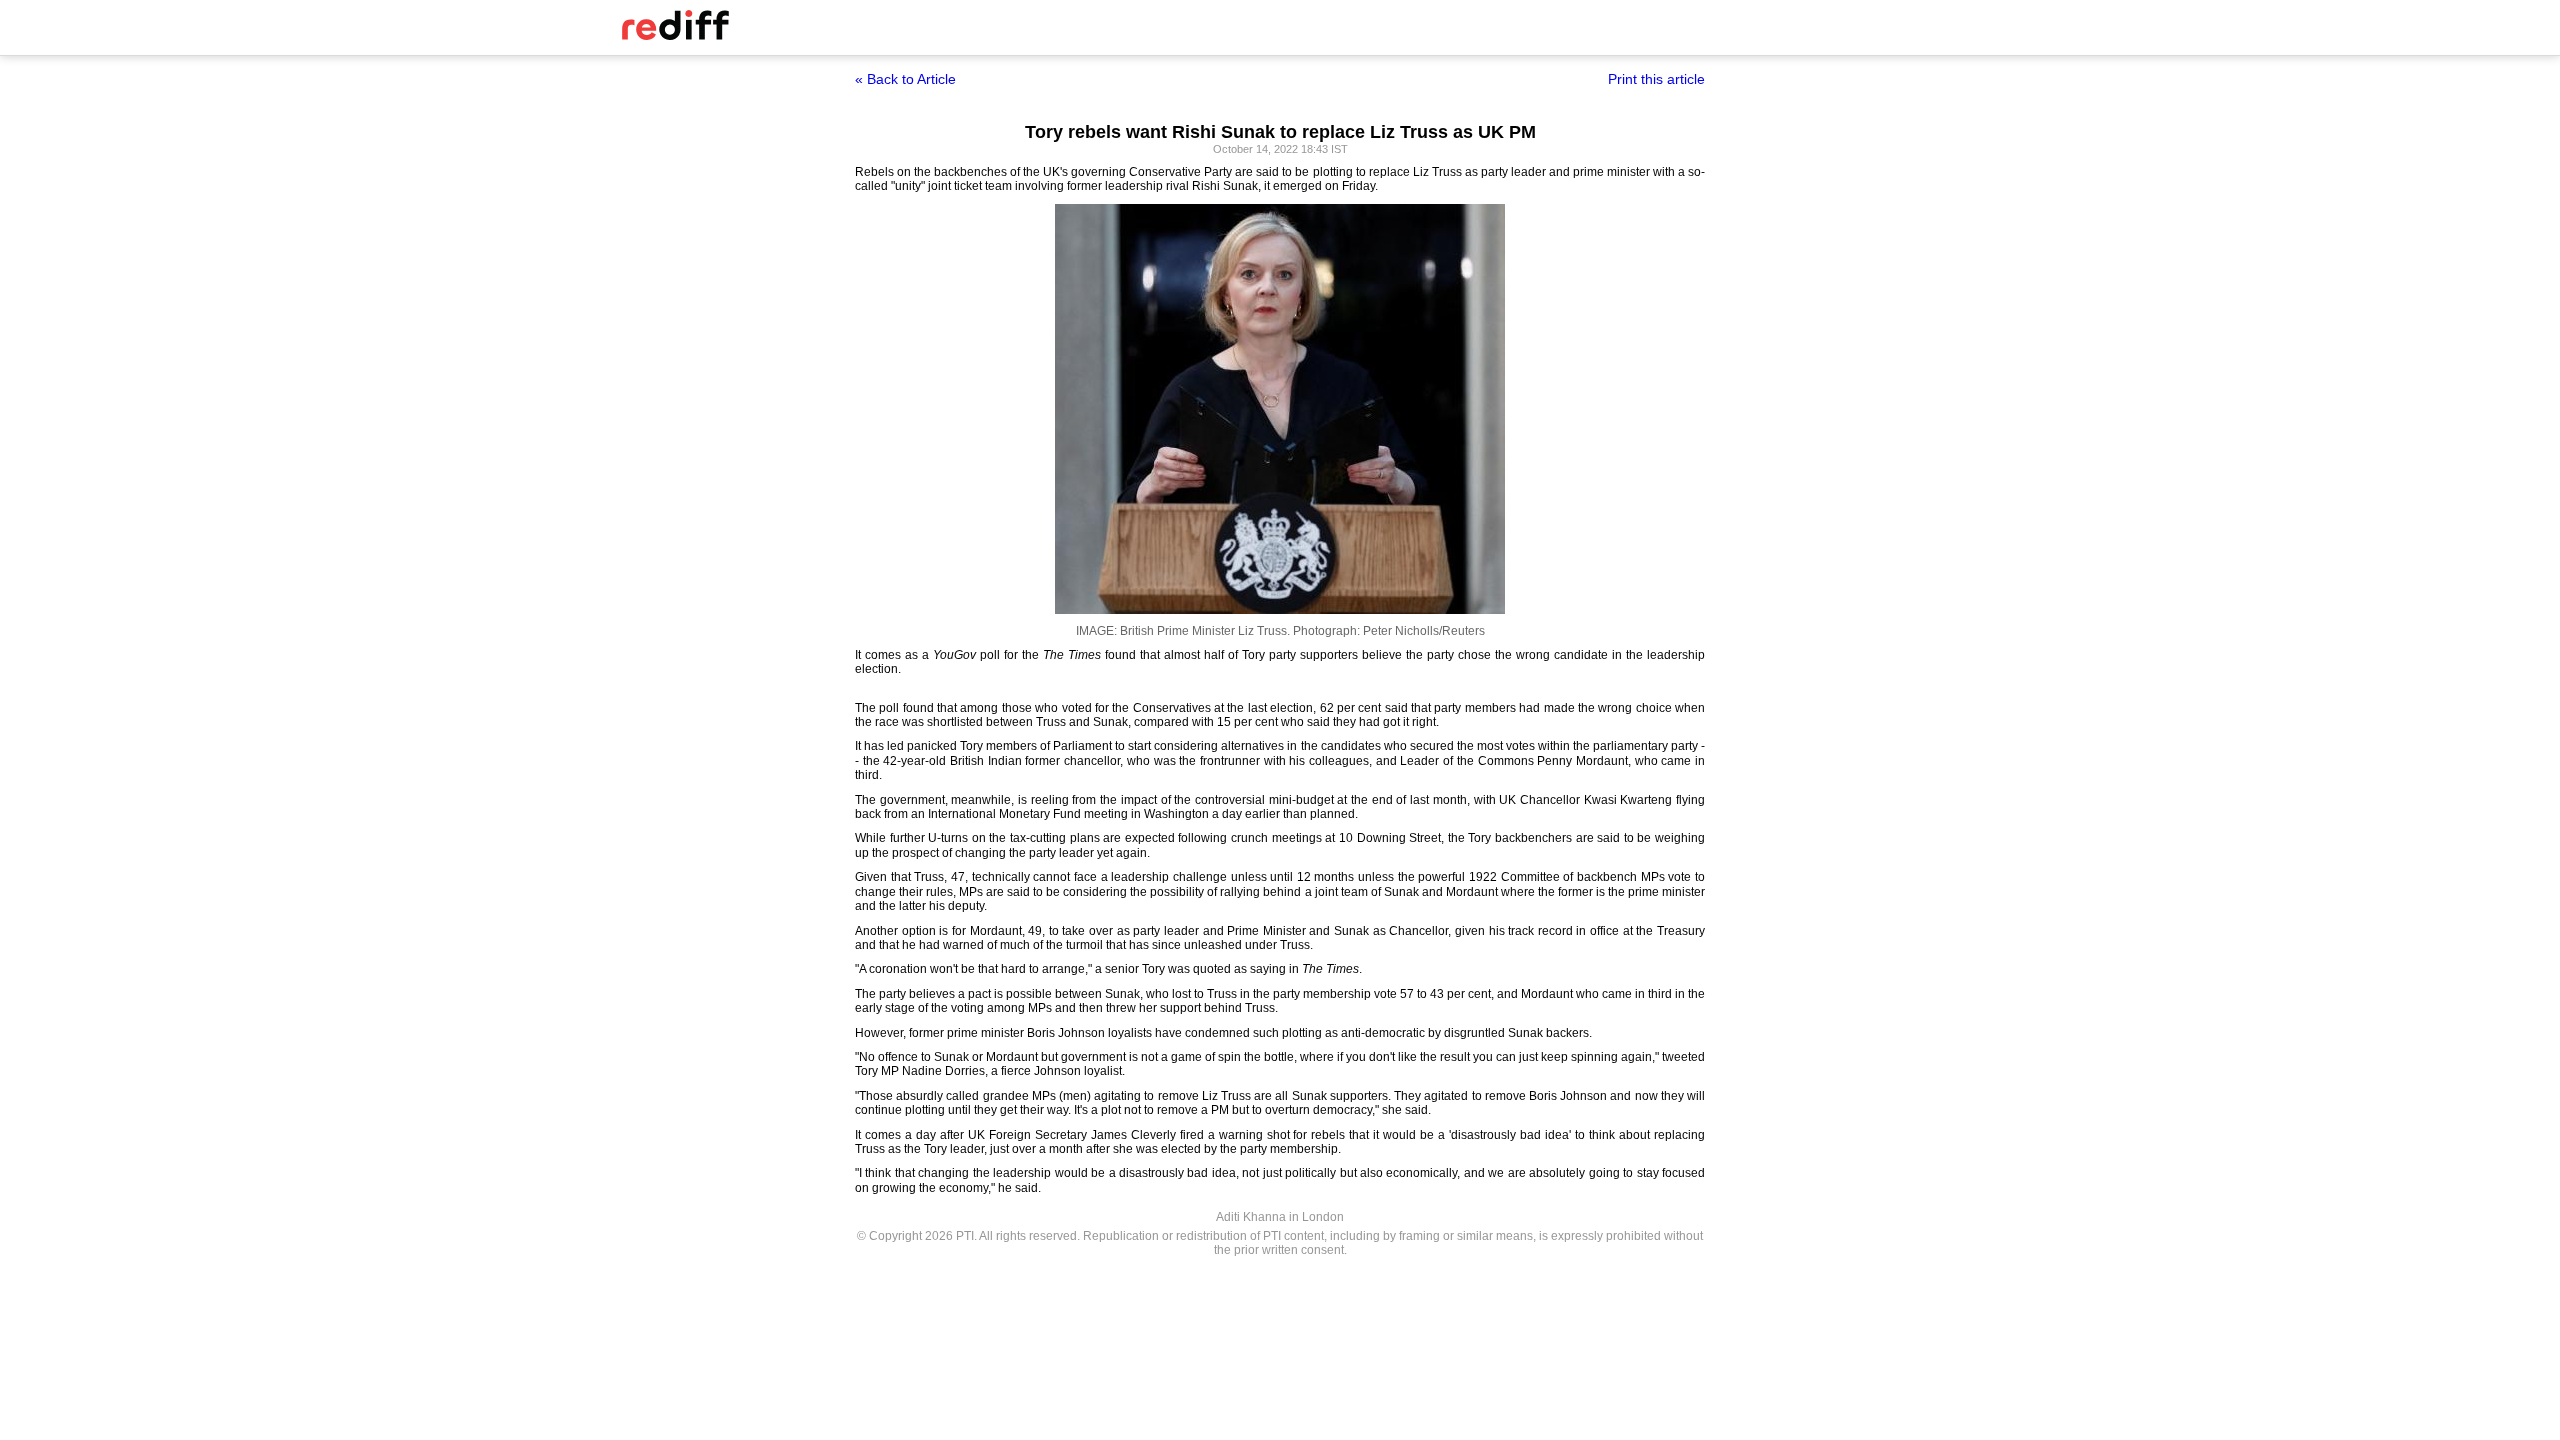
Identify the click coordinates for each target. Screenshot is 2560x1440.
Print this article (1656, 79)
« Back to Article (905, 79)
